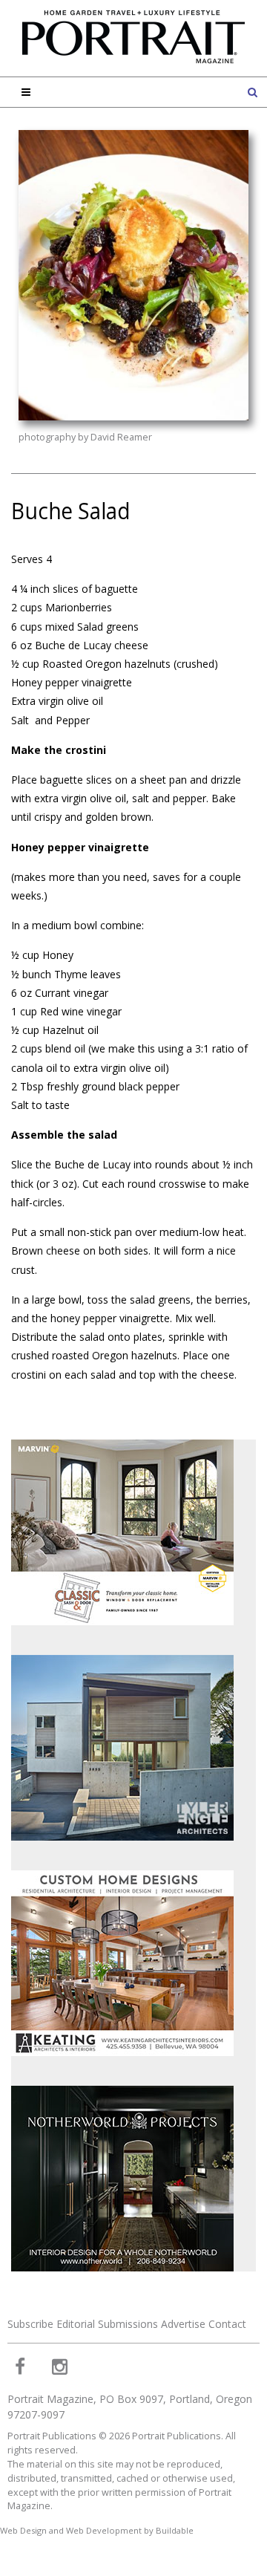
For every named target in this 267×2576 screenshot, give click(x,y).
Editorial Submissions (107, 2324)
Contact (227, 2324)
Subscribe (30, 2324)
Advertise (183, 2324)
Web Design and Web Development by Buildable (97, 2530)
